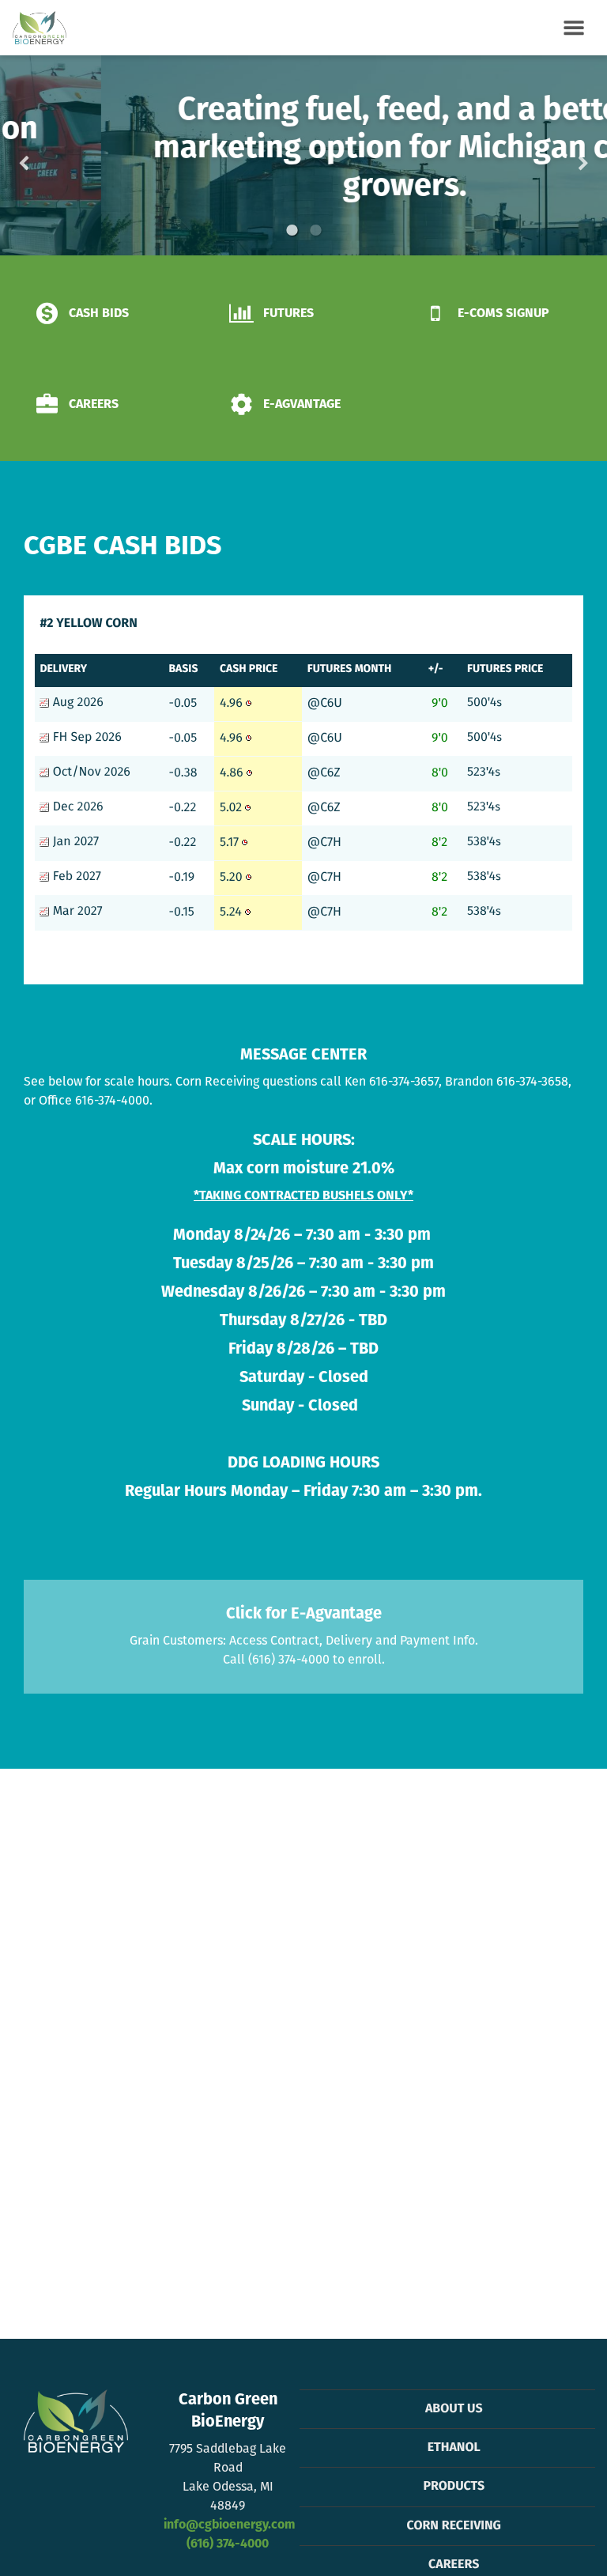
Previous (49, 156)
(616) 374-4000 (228, 2544)
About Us (454, 2409)
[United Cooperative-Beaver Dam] (40, 28)
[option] (303, 155)
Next (558, 156)
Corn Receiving (454, 2526)
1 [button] (292, 230)
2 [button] (315, 230)
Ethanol (454, 2448)
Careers (454, 2565)
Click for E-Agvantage (304, 1615)
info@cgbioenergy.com (229, 2525)
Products (454, 2487)
